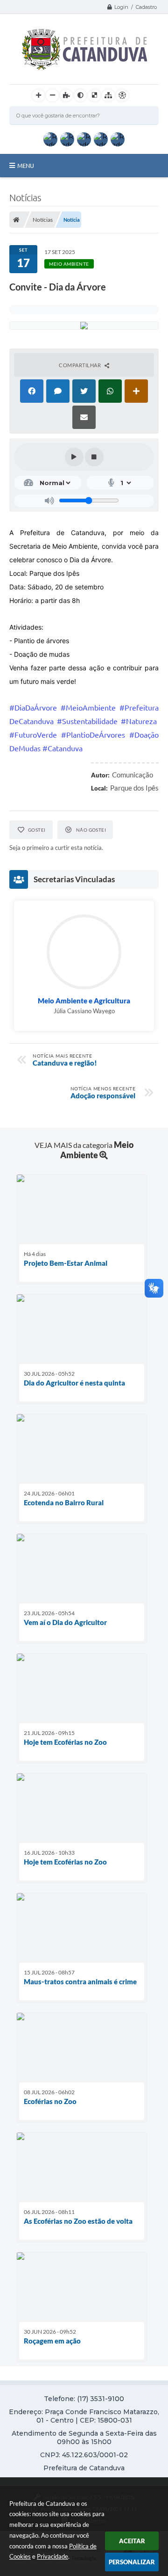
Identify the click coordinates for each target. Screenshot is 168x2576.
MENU (26, 166)
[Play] (74, 457)
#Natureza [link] (139, 721)
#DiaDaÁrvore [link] (33, 708)
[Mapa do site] (108, 95)
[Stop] (94, 457)
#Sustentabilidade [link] (87, 721)
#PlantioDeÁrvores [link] (93, 735)
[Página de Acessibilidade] (122, 95)
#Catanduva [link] (63, 748)
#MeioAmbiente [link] (88, 708)
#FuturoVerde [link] (33, 735)
